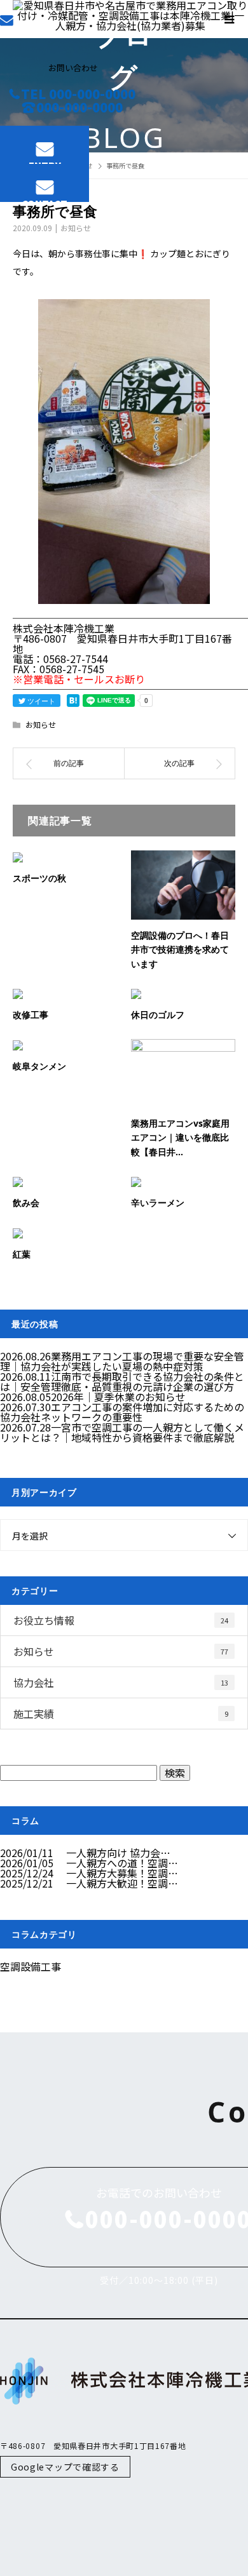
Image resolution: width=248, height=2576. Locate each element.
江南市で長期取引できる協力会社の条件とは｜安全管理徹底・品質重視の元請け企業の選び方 (122, 1381)
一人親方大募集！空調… (122, 1873)
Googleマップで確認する (65, 2467)
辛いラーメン (158, 1203)
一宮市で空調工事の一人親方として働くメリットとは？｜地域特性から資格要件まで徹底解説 (122, 1432)
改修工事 (31, 1015)
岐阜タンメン (39, 1066)
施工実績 (121, 1714)
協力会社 (121, 1682)
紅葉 (22, 1254)
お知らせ (76, 228)
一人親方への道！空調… (122, 1863)
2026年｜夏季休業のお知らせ (118, 1397)
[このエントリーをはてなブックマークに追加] (73, 701)
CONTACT (45, 200)
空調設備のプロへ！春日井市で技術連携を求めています (180, 949)
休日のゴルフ (158, 1015)
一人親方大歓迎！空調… (122, 1883)
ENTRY (45, 162)
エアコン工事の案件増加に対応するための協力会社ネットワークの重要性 (122, 1412)
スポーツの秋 (39, 878)
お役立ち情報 (121, 1620)
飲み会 (26, 1203)
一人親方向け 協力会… (118, 1853)
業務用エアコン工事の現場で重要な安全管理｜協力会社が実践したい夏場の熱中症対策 (122, 1361)
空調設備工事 (31, 1966)
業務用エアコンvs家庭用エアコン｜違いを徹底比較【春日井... (180, 1137)
